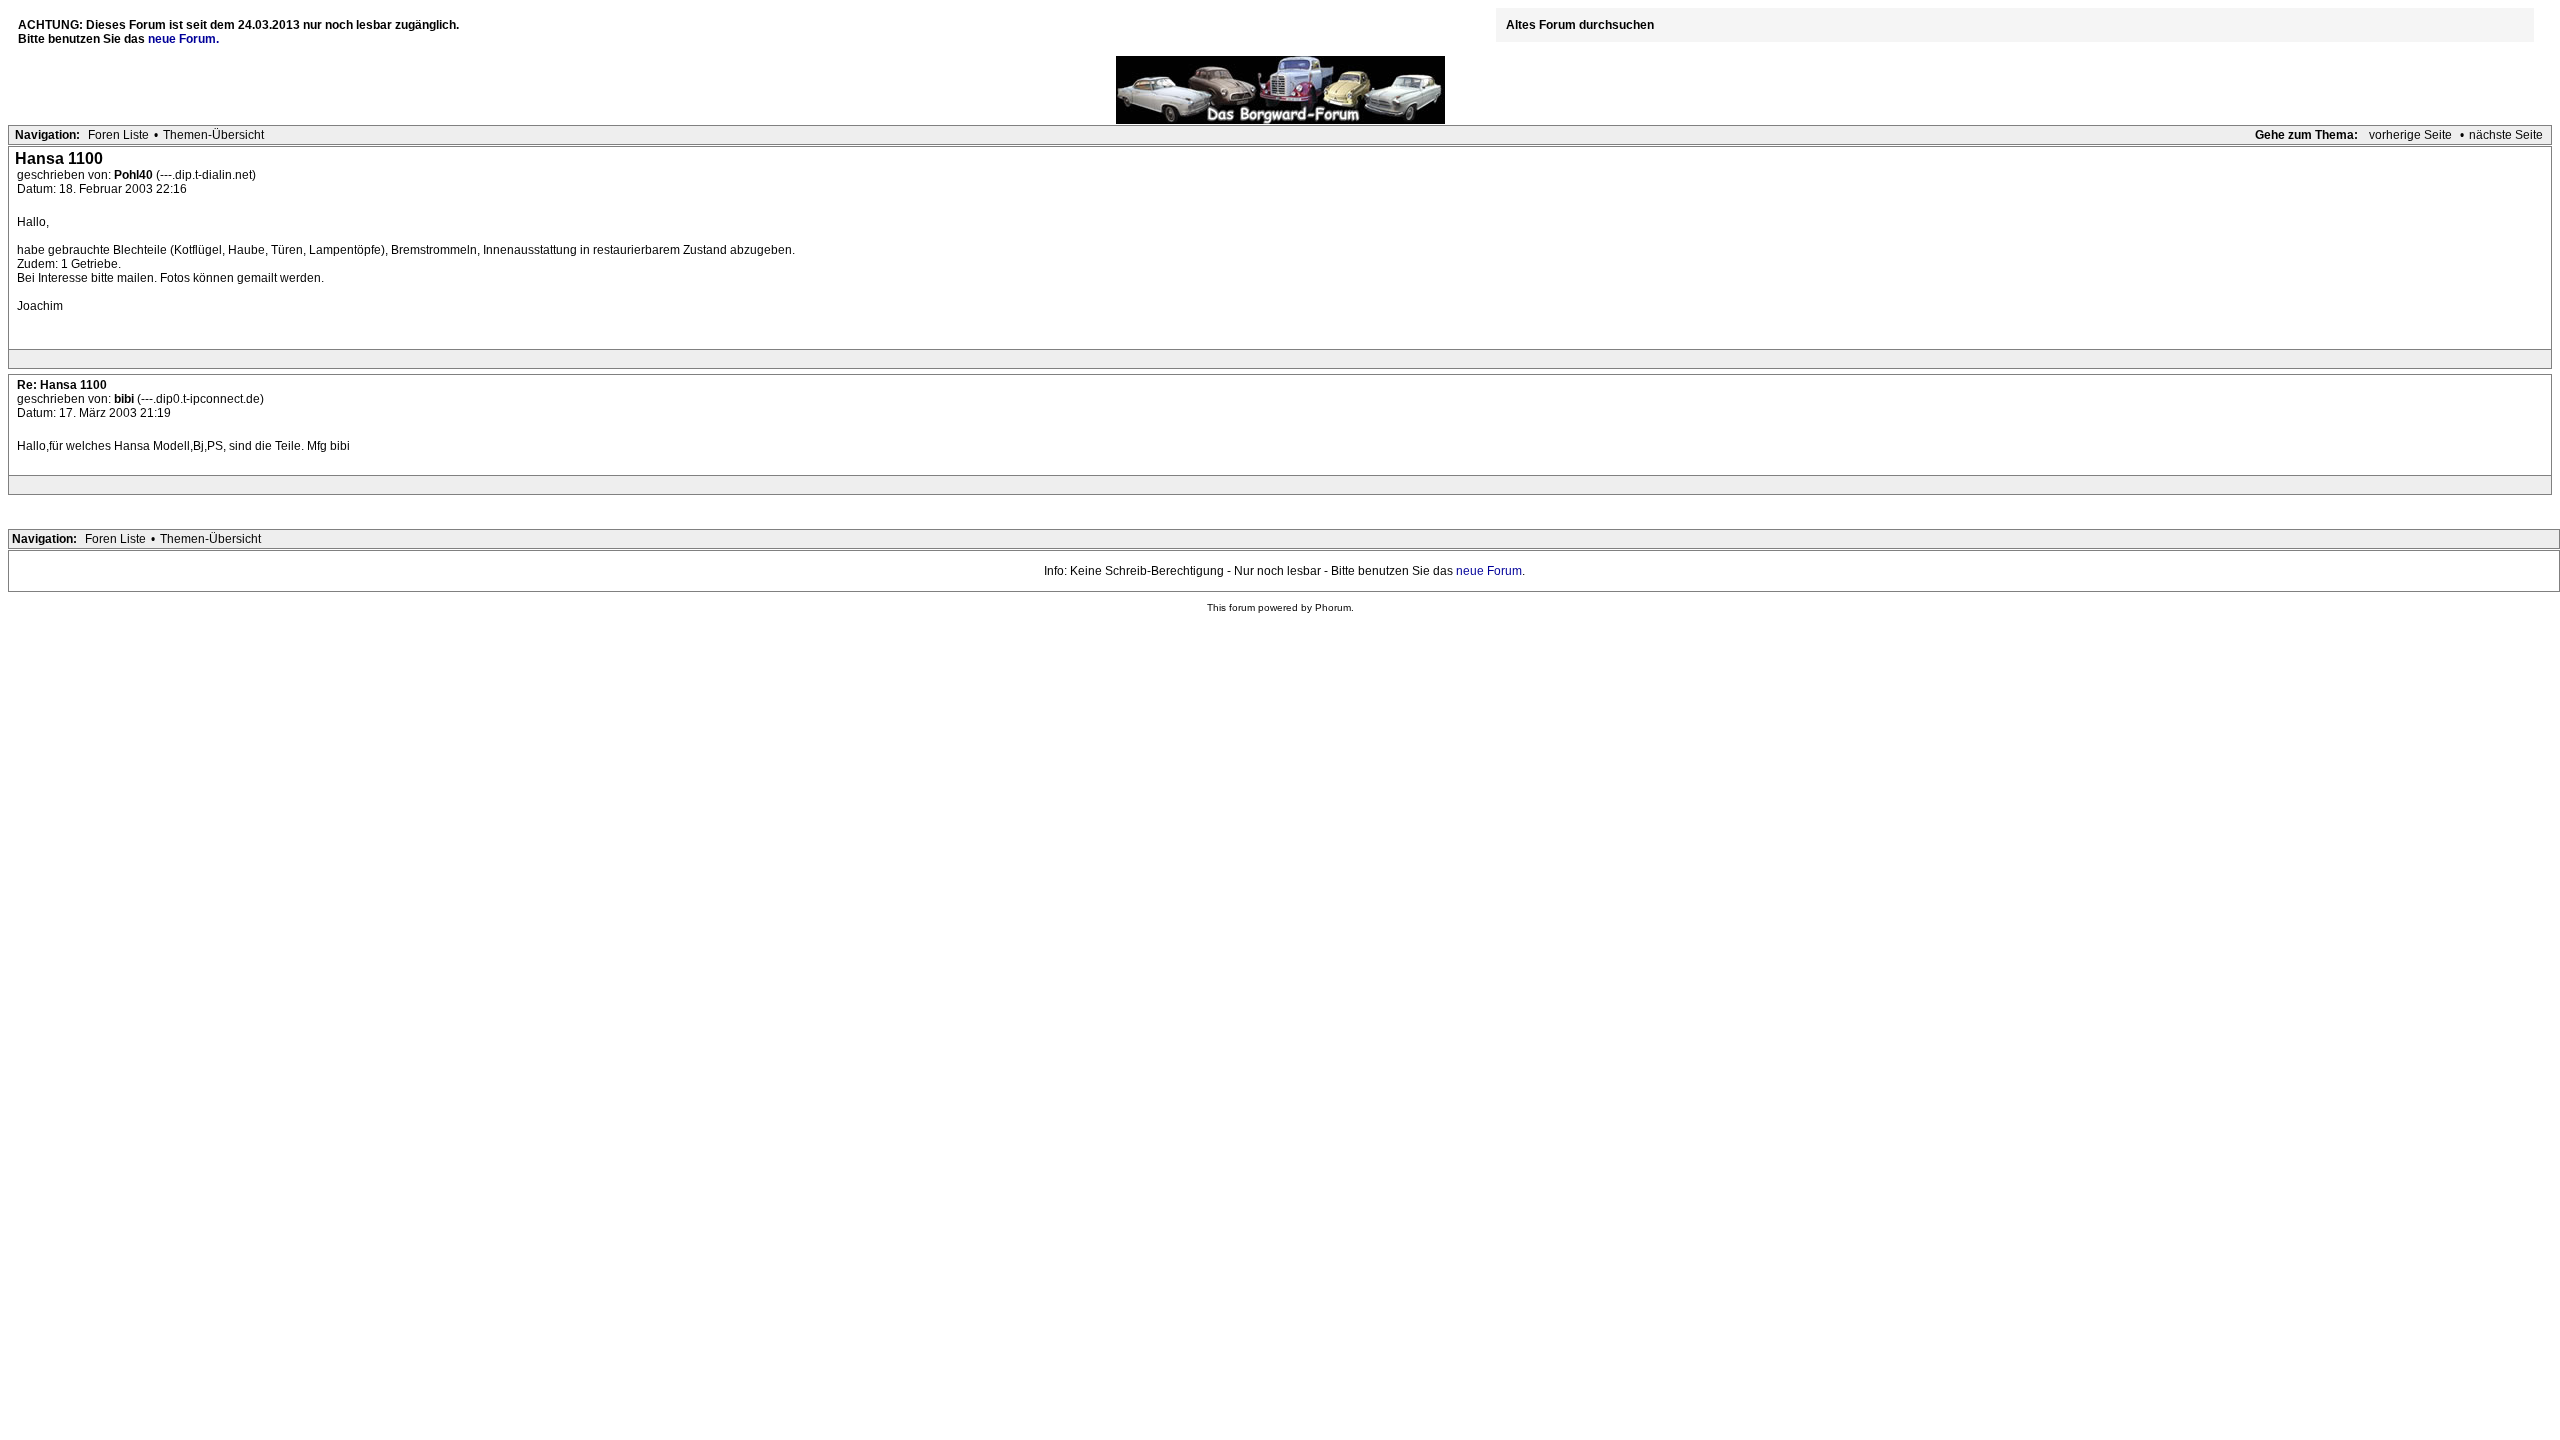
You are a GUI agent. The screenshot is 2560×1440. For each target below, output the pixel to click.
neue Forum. (183, 39)
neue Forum (1489, 571)
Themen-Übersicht (213, 135)
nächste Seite (2506, 135)
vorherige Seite (2410, 135)
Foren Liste (118, 135)
